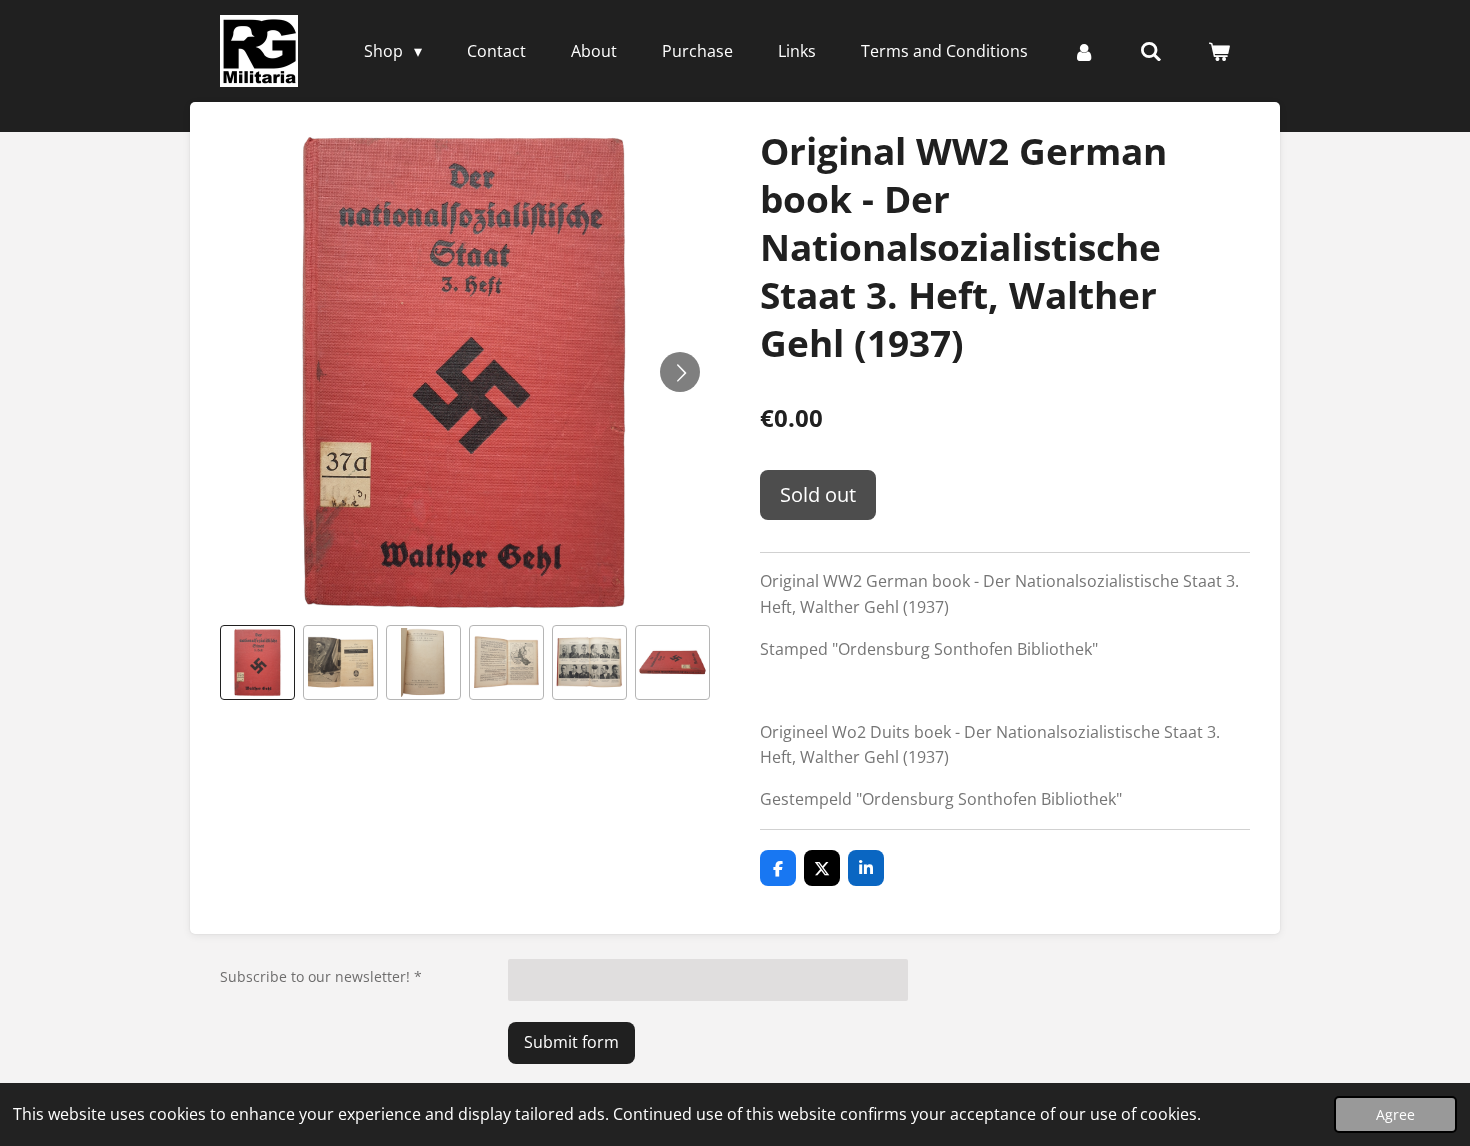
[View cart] (1219, 51)
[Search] (1151, 51)
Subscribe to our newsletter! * (321, 976)
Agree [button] (1395, 1114)
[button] (257, 662)
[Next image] (680, 372)
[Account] (1084, 51)
